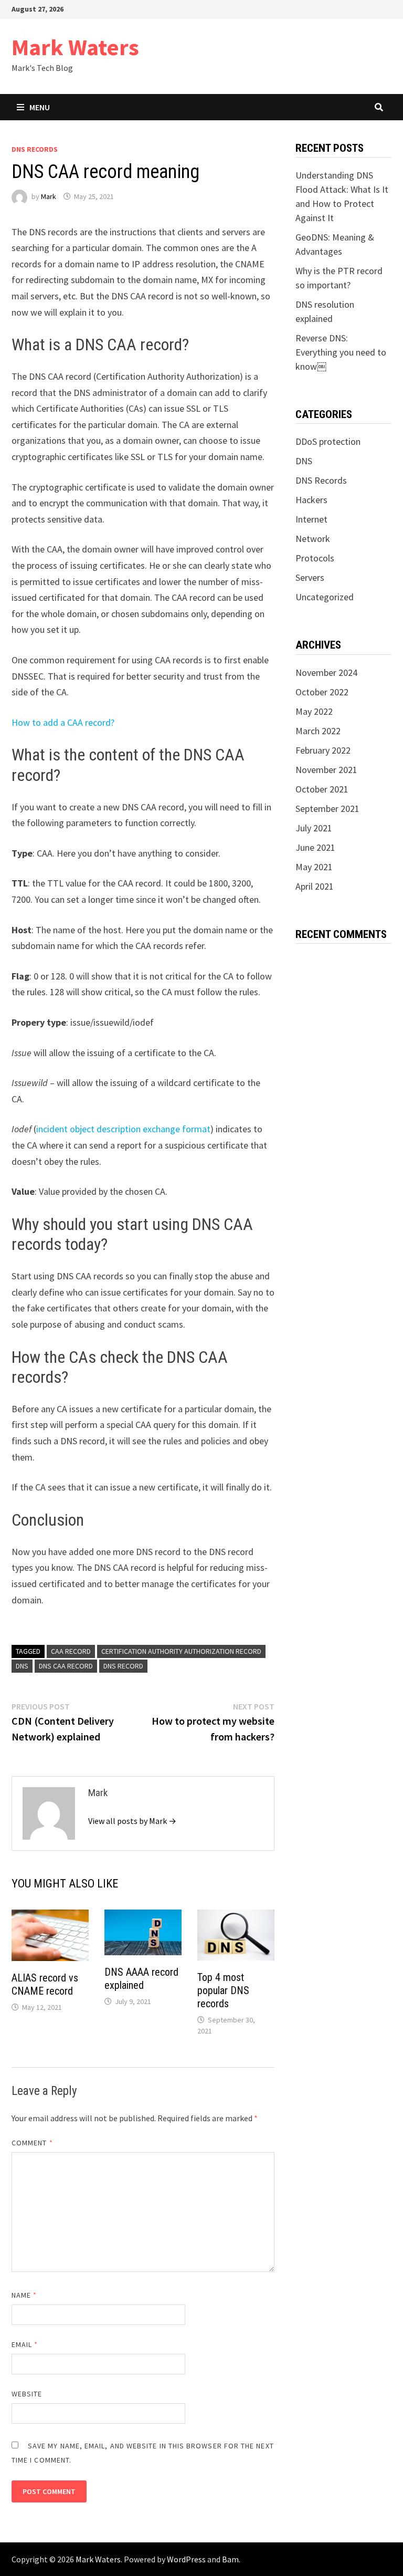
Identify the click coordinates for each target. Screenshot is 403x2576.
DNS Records (35, 149)
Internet (311, 519)
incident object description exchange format (123, 1129)
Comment (32, 2143)
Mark (49, 196)
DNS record (123, 1666)
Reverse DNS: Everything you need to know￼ (341, 352)
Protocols (315, 558)
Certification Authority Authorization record (181, 1651)
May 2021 (314, 867)
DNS (22, 1666)
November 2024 (326, 672)
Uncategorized (325, 597)
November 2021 (326, 770)
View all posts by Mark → (132, 1821)
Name (24, 2295)
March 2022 (318, 731)
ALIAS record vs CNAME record (45, 1984)
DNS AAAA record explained (141, 1979)
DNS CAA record (66, 1666)
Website (27, 2394)
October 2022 (322, 692)
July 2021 (314, 828)
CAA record (71, 1651)
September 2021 (327, 809)
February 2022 (323, 750)
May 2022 (314, 711)
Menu (40, 107)
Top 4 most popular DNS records (223, 1990)
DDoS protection (328, 441)
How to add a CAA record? (63, 722)
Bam (230, 2559)
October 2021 (322, 789)
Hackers (311, 500)
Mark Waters (75, 47)
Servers (310, 577)
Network (313, 539)
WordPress (186, 2559)
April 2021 (315, 886)
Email (25, 2344)
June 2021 (315, 847)
